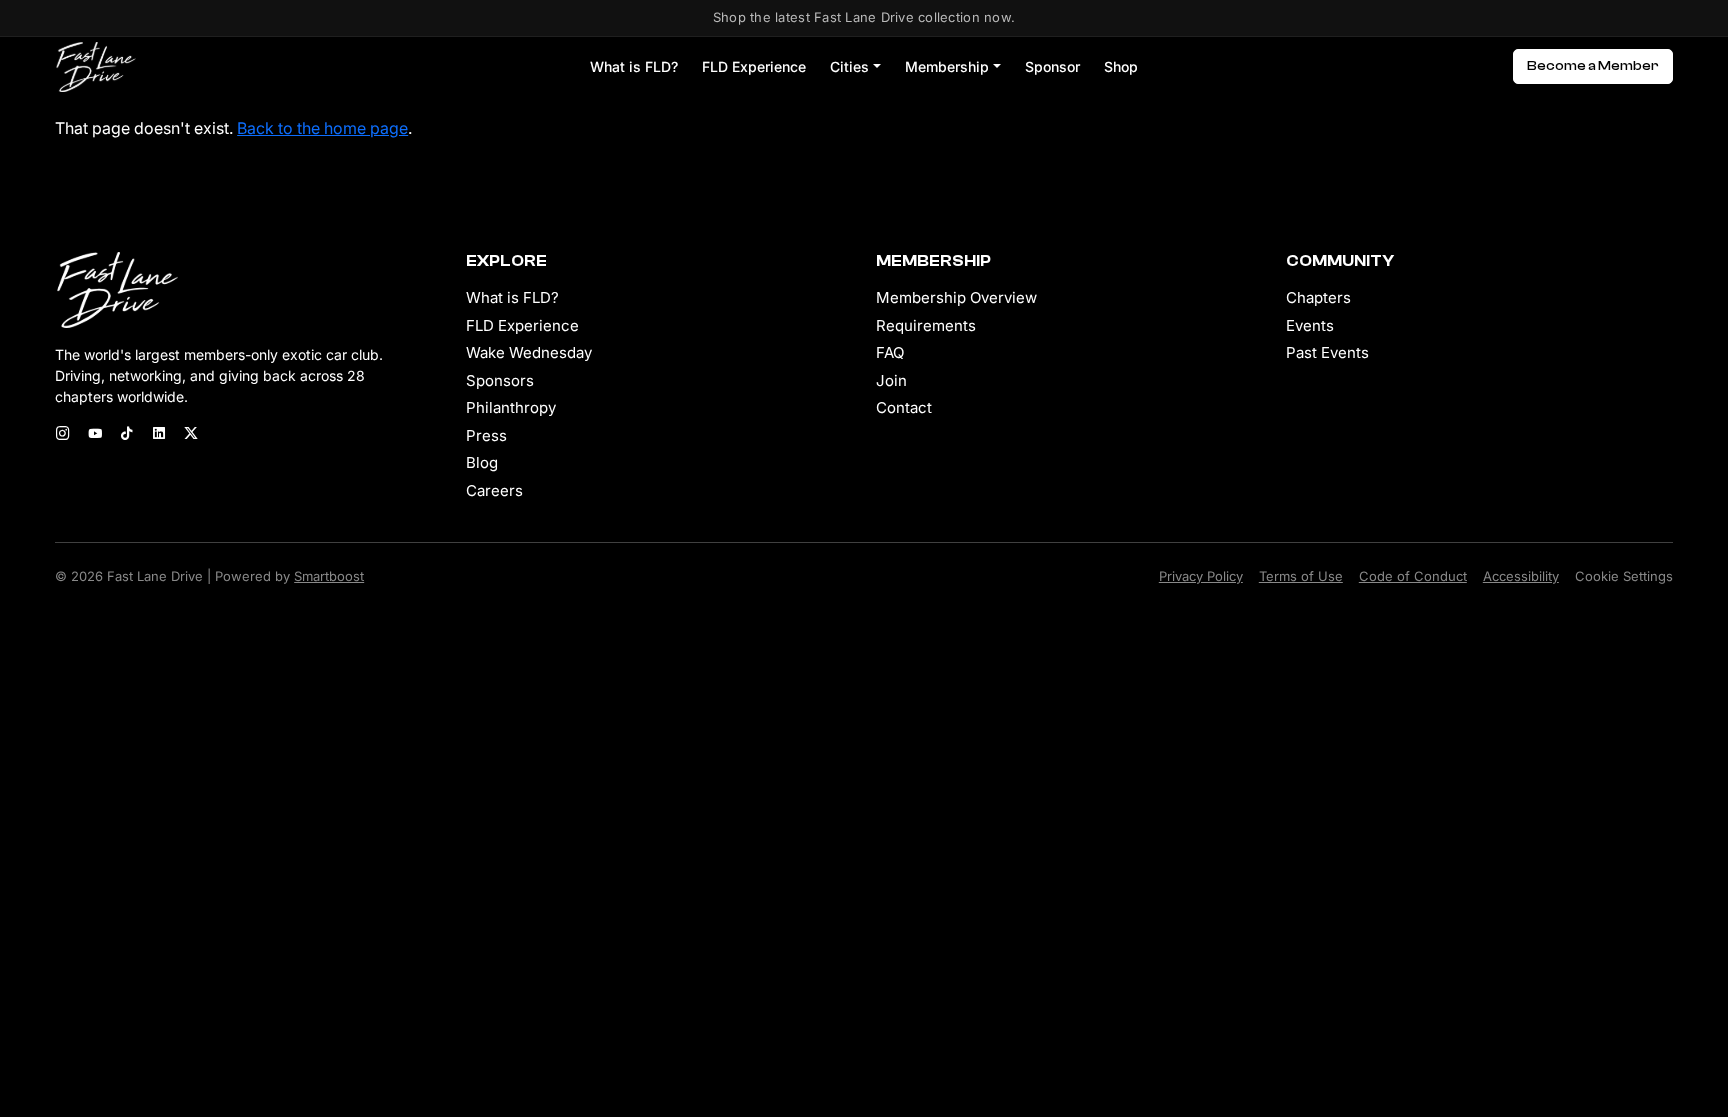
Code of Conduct (1413, 576)
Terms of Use (1301, 576)
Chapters (1318, 297)
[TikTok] (127, 435)
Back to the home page (322, 128)
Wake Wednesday (529, 352)
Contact (904, 407)
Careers (494, 490)
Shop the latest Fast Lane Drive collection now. (864, 17)
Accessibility (1521, 576)
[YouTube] (95, 435)
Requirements (926, 325)
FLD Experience (754, 66)
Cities (849, 66)
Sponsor (1052, 66)
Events (1310, 325)
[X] (191, 435)
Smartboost (329, 576)
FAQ (890, 352)
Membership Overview (956, 297)
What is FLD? (634, 66)
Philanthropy (511, 407)
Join (891, 380)
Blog (482, 462)
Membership (947, 66)
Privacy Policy (1201, 576)
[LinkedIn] (159, 435)
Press (486, 435)
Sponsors (500, 380)
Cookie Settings (1624, 576)
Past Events (1327, 352)
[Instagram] (63, 435)
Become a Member (1593, 66)
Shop (1121, 66)
